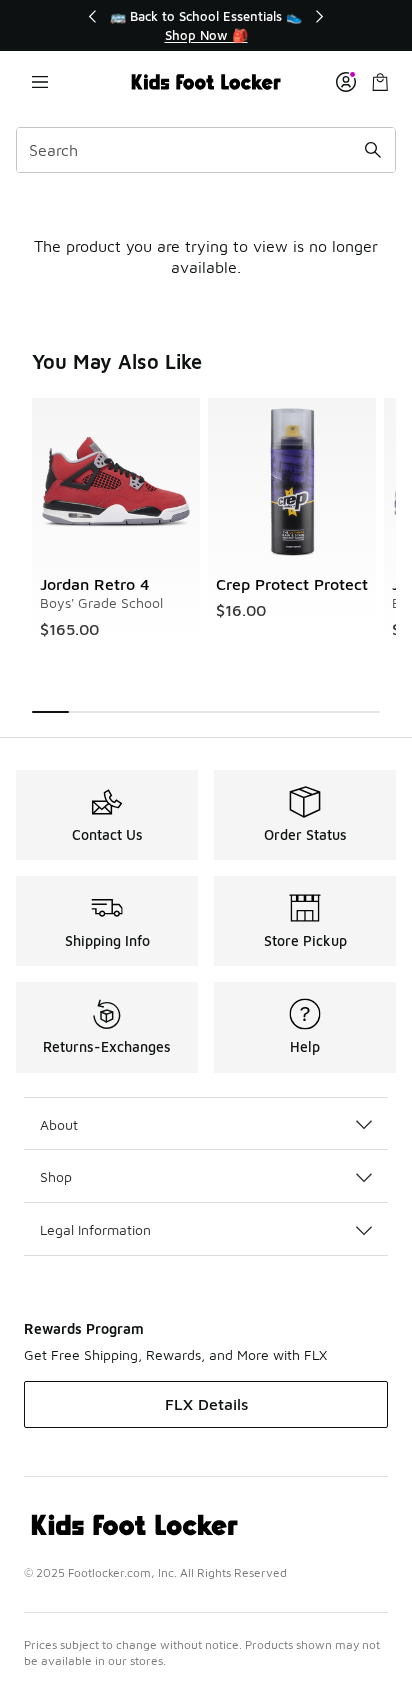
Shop (56, 1176)
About (59, 1124)
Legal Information (95, 1229)
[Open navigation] (40, 82)
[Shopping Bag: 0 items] (380, 82)
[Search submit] (373, 150)
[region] (206, 25)
